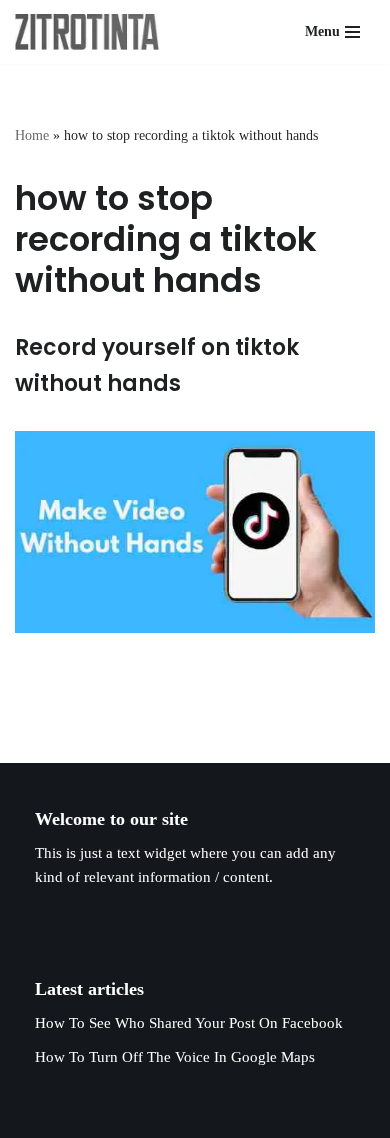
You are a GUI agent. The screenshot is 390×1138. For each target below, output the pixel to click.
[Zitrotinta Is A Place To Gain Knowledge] (92, 32)
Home (32, 135)
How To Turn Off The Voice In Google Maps (175, 1057)
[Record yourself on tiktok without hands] (195, 532)
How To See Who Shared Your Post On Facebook (189, 1023)
